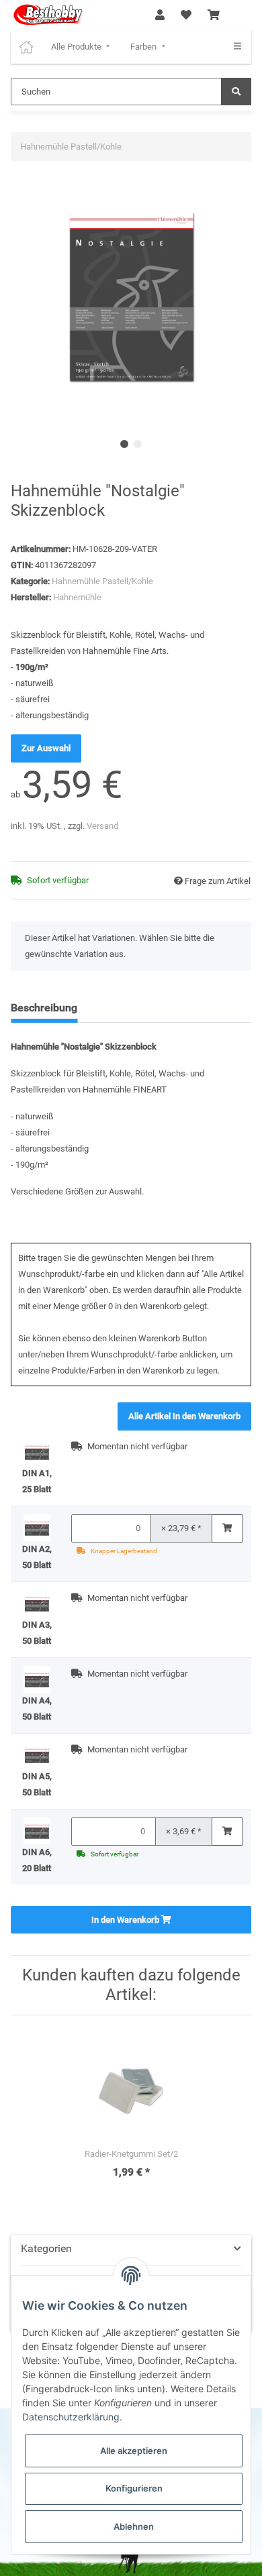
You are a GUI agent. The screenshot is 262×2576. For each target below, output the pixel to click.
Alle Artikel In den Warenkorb (184, 1416)
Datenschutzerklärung (71, 2417)
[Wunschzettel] (186, 15)
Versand (102, 826)
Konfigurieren (134, 2488)
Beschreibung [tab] (44, 1008)
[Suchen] (236, 92)
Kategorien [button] (46, 2248)
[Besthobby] (47, 15)
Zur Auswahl (46, 748)
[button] (160, 15)
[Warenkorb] (214, 15)
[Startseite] (26, 47)
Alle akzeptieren (134, 2451)
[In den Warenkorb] (227, 1528)
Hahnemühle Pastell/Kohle (102, 581)
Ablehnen (134, 2526)
